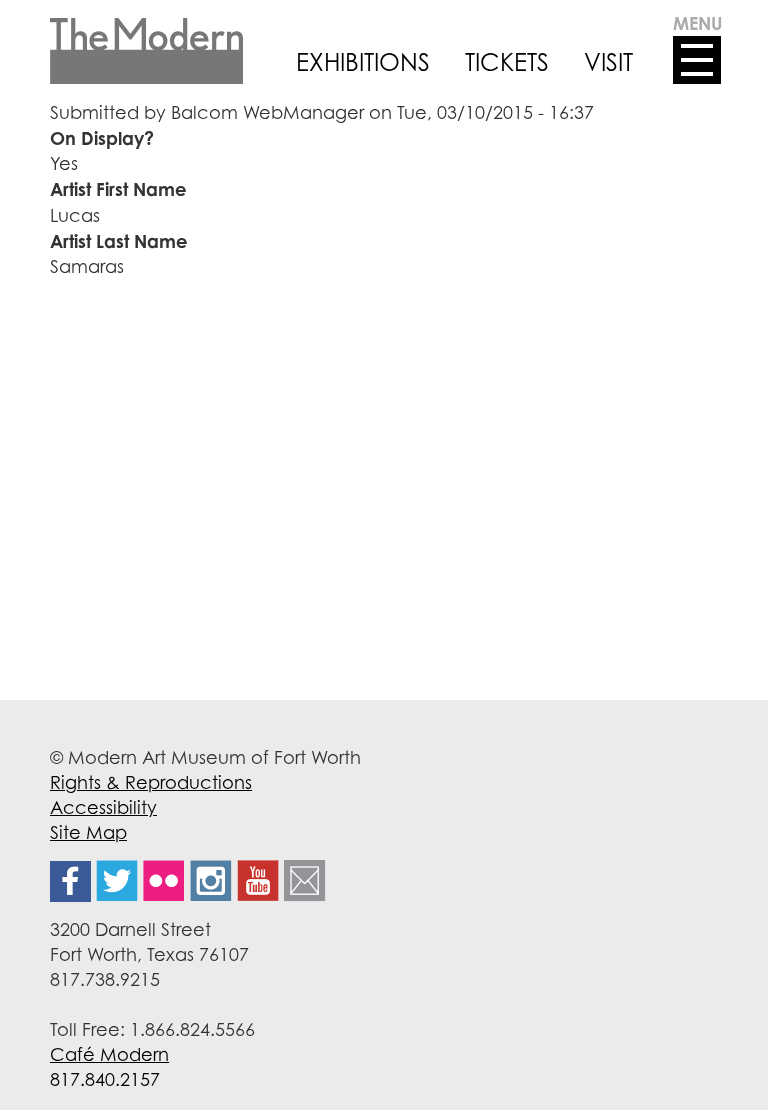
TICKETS (507, 62)
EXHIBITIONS (363, 62)
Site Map (88, 832)
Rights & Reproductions (151, 782)
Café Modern (109, 1054)
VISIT (608, 62)
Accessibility (103, 807)
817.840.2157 (105, 1079)
